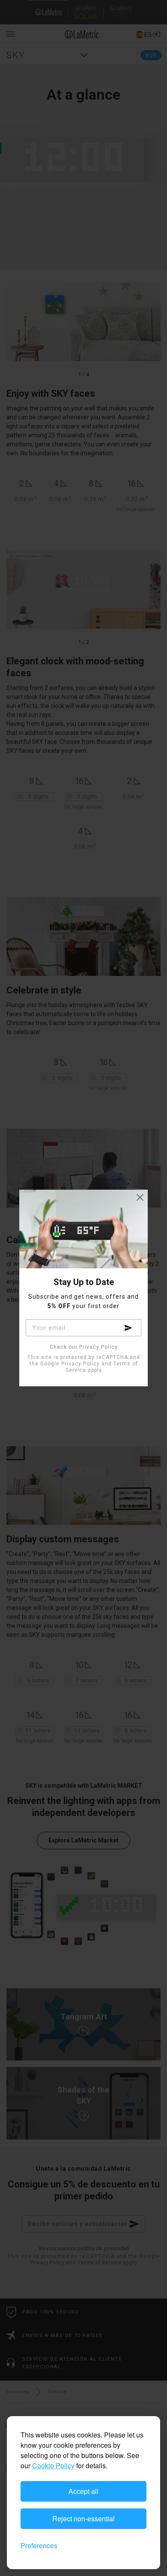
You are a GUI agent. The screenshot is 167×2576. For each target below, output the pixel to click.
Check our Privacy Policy (84, 1347)
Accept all (83, 2491)
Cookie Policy (53, 2465)
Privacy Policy (81, 1364)
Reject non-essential (83, 2519)
